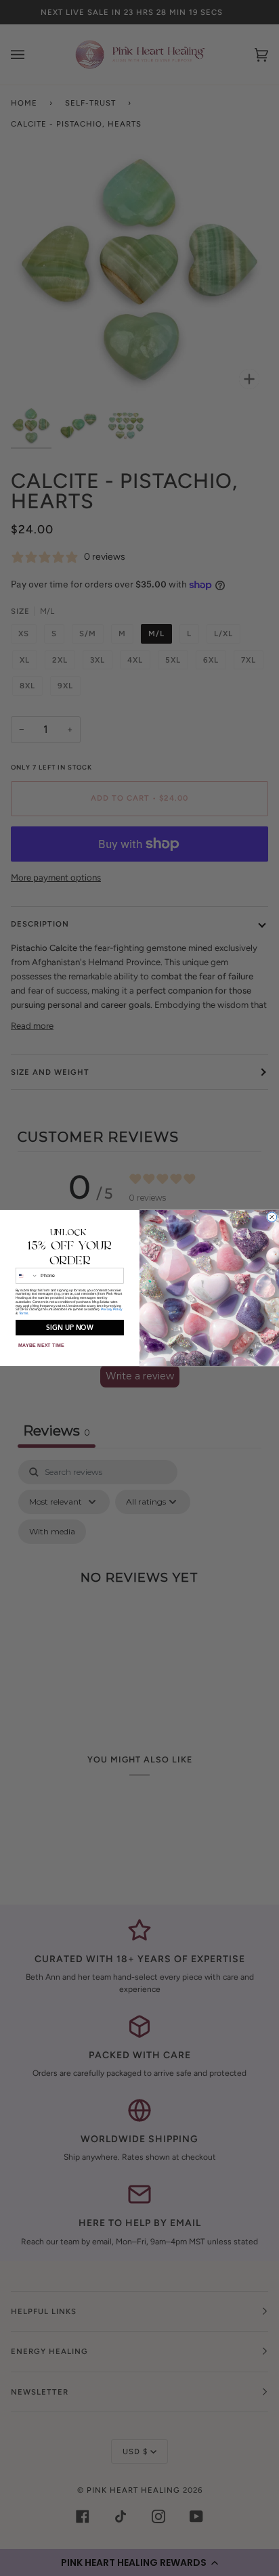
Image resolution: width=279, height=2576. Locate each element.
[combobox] (26, 1276)
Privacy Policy (111, 1310)
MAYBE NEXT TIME (41, 1346)
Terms (24, 1314)
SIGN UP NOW (69, 1328)
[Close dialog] (272, 1217)
